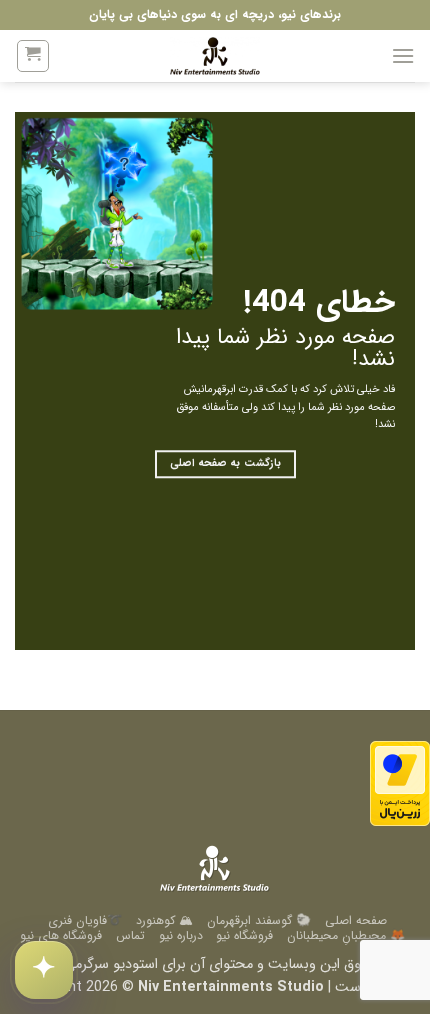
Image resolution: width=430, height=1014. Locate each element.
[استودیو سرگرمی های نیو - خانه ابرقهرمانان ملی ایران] (215, 56)
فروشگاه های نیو (61, 935)
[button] (403, 55)
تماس (130, 935)
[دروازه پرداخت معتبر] (400, 783)
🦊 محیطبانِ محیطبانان (346, 935)
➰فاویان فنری (85, 920)
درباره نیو (181, 935)
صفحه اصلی (356, 920)
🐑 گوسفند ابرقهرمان (259, 920)
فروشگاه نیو (244, 935)
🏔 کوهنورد (164, 920)
